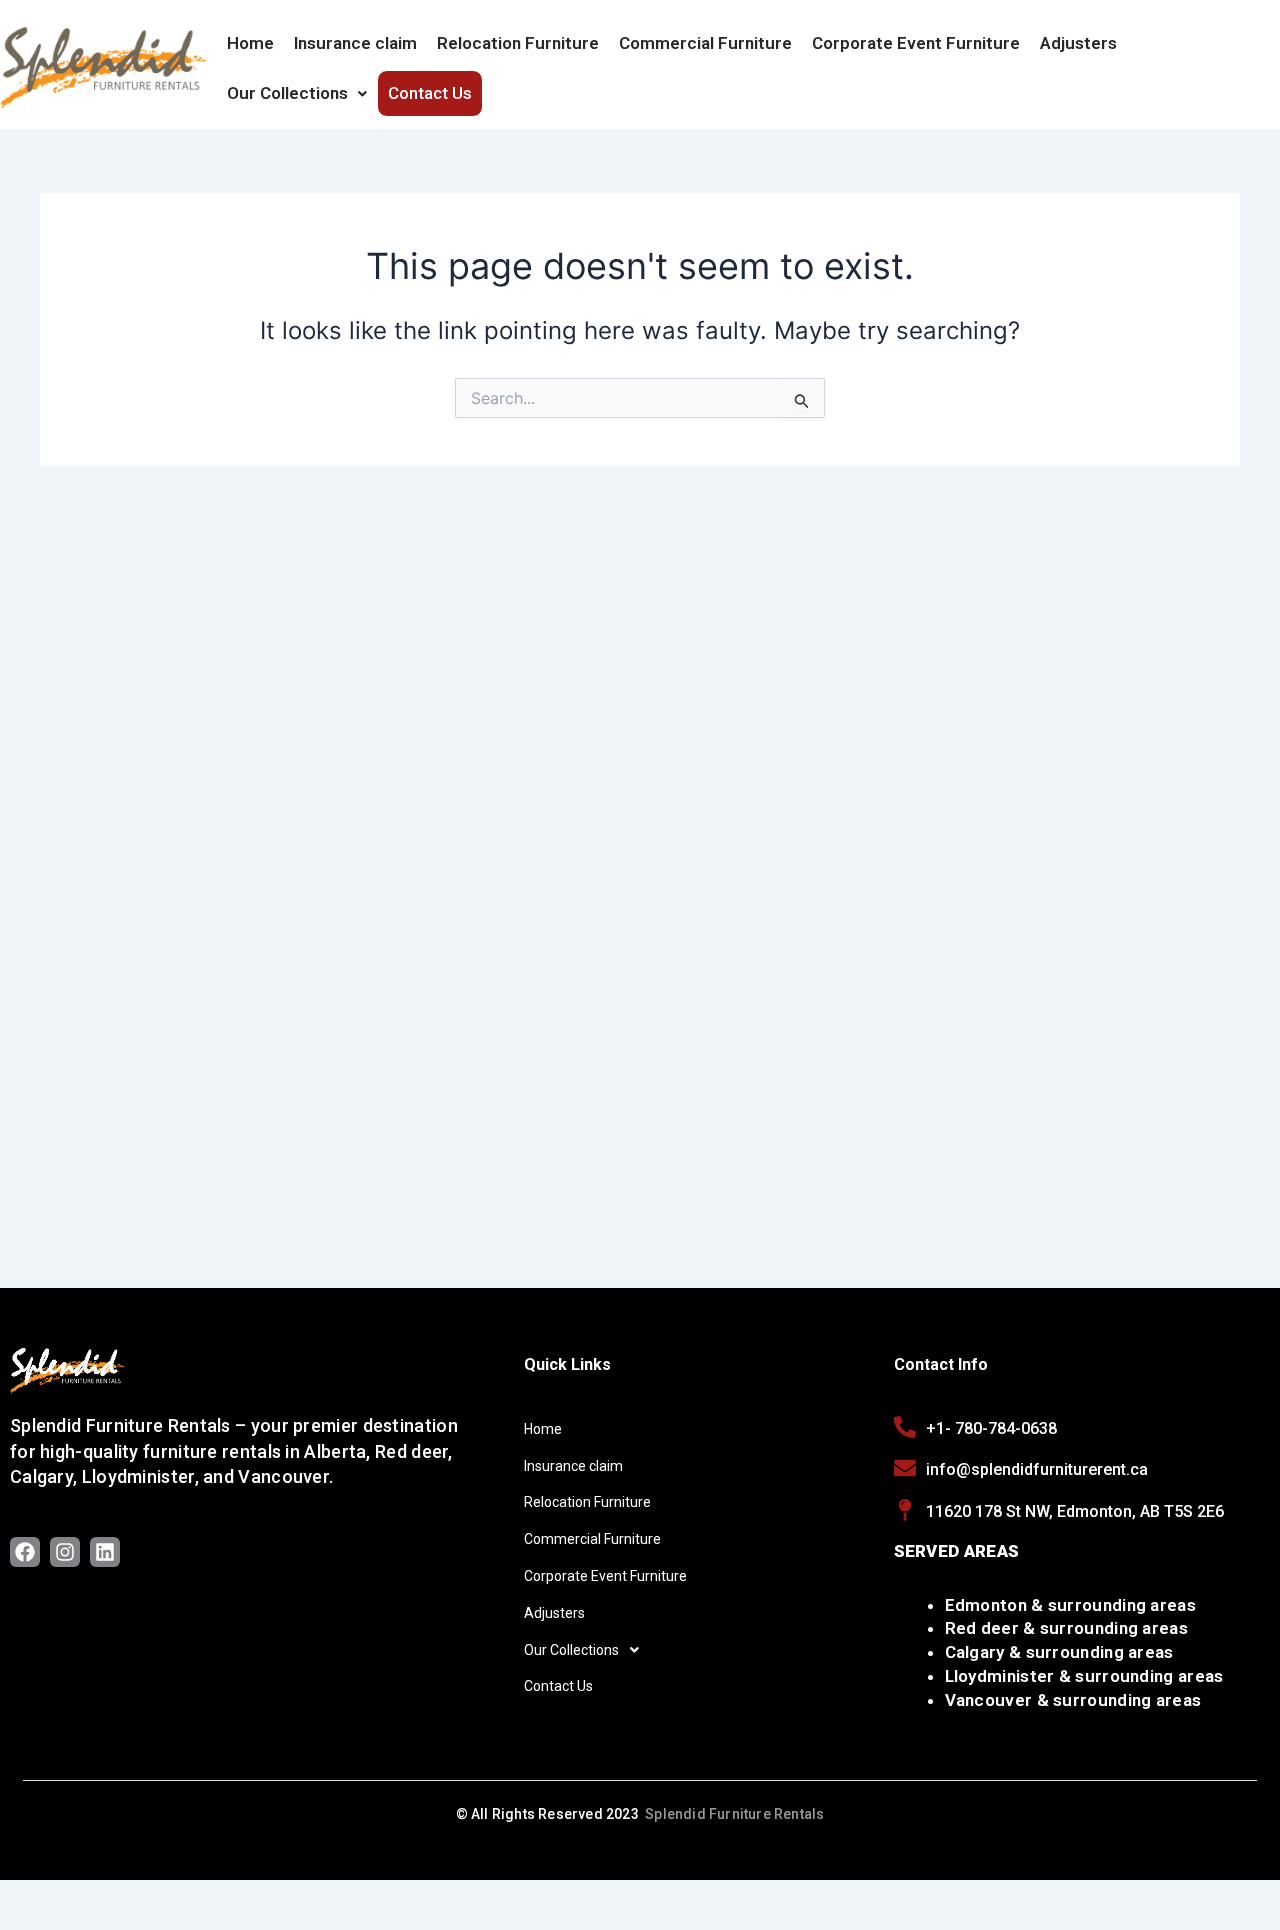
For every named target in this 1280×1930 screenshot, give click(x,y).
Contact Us (430, 93)
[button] (297, 93)
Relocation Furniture (518, 43)
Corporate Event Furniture (916, 43)
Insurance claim (355, 43)
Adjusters (1078, 43)
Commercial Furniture (705, 43)
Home (250, 43)
